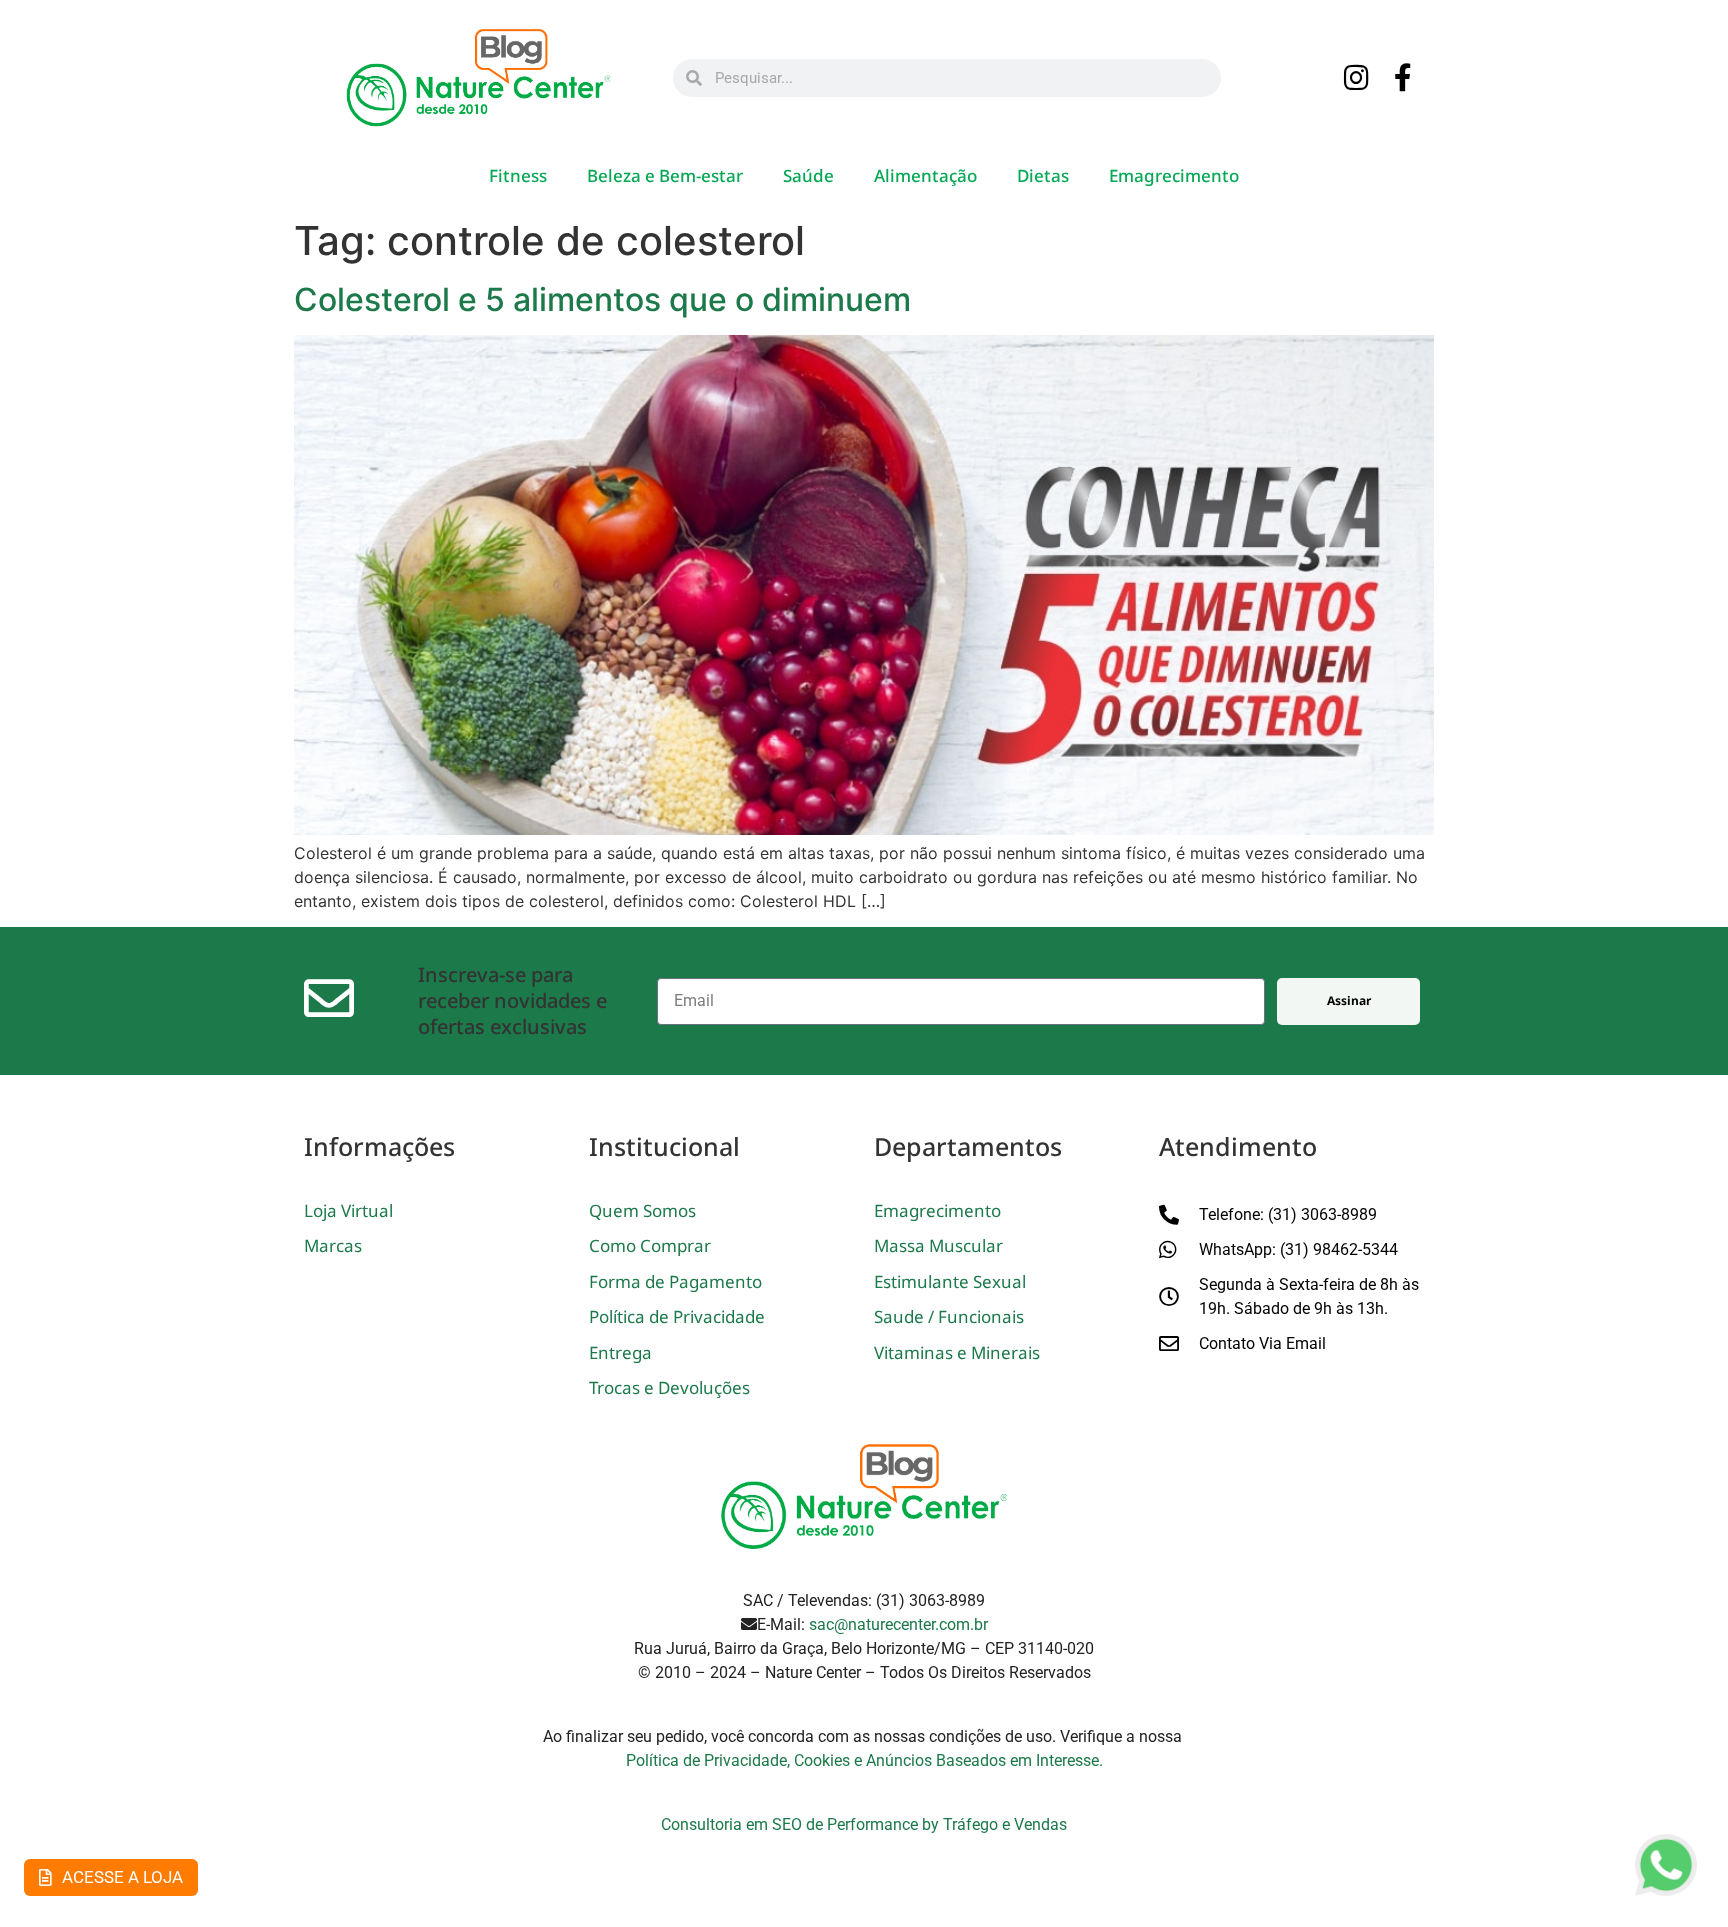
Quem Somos (642, 1210)
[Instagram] (1357, 79)
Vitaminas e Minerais (957, 1352)
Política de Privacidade (677, 1316)
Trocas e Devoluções (669, 1387)
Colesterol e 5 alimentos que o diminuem (602, 299)
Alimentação (925, 175)
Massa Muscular (938, 1245)
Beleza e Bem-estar (665, 175)
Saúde (808, 175)
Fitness (518, 175)
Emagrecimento (1174, 175)
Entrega (620, 1352)
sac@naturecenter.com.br (898, 1624)
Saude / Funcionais (949, 1316)
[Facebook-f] (1404, 79)
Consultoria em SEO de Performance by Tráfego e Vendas (864, 1824)
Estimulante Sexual (950, 1281)
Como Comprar (650, 1245)
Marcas (333, 1245)
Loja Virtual (348, 1210)
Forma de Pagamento (675, 1281)
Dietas (1043, 175)
